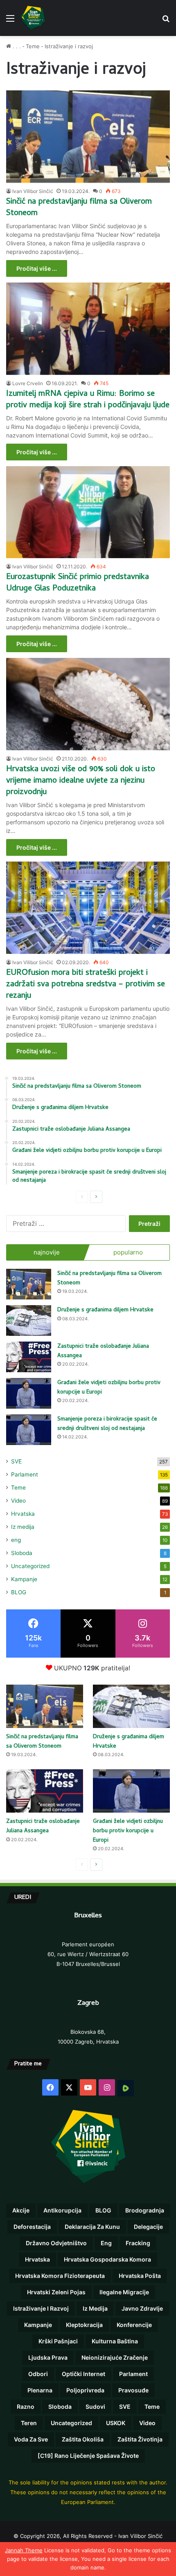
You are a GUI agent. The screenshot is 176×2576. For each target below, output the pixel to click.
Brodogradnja (145, 2210)
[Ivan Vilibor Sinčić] (33, 18)
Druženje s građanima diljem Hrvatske (105, 1310)
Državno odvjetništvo (56, 2243)
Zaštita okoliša (83, 2439)
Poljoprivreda (85, 2390)
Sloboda (22, 1553)
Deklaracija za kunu (92, 2227)
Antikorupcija (62, 2210)
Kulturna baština (115, 2341)
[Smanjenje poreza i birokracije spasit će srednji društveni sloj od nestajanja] (29, 1430)
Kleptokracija (84, 2325)
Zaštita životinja (140, 2439)
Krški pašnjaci (58, 2341)
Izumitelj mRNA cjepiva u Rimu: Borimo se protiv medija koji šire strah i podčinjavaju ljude (88, 400)
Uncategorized (30, 1566)
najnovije (47, 1252)
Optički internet (83, 2374)
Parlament (25, 1474)
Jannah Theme (24, 2550)
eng (16, 1540)
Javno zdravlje (142, 2308)
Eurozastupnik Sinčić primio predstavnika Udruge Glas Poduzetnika (78, 583)
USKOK (116, 2423)
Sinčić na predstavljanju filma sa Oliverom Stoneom (79, 208)
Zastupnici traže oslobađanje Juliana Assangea (103, 1351)
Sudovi (95, 2407)
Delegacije (148, 2227)
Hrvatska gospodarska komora (107, 2259)
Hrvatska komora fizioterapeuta (60, 2276)
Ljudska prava (48, 2357)
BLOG (19, 1592)
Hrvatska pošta (140, 2276)
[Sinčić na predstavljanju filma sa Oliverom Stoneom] (88, 137)
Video (18, 1501)
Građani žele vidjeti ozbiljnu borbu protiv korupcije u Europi (109, 1388)
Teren (29, 2423)
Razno (26, 2407)
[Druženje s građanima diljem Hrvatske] (29, 1321)
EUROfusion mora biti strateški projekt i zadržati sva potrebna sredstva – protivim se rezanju (86, 985)
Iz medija (23, 1527)
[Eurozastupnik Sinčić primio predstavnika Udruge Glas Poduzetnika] (88, 512)
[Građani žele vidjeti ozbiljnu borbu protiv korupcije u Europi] (29, 1393)
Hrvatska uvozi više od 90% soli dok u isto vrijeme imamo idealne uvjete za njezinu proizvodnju (81, 781)
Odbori (38, 2374)
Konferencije (134, 2325)
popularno (128, 1252)
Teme (33, 46)
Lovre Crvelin (28, 383)
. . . (16, 46)
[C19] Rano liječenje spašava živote (88, 2456)
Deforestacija (32, 2227)
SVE (16, 1461)
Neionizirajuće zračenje (115, 2357)
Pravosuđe (133, 2390)
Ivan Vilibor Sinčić (33, 191)
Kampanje (24, 1579)
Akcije (21, 2210)
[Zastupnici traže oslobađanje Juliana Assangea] (29, 1357)
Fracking (138, 2243)
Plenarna (40, 2390)
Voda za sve (31, 2439)
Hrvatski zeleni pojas (56, 2292)
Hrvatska (23, 1514)
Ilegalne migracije (124, 2292)
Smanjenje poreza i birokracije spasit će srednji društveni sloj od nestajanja (107, 1424)
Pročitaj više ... (37, 268)
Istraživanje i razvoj (41, 2308)
